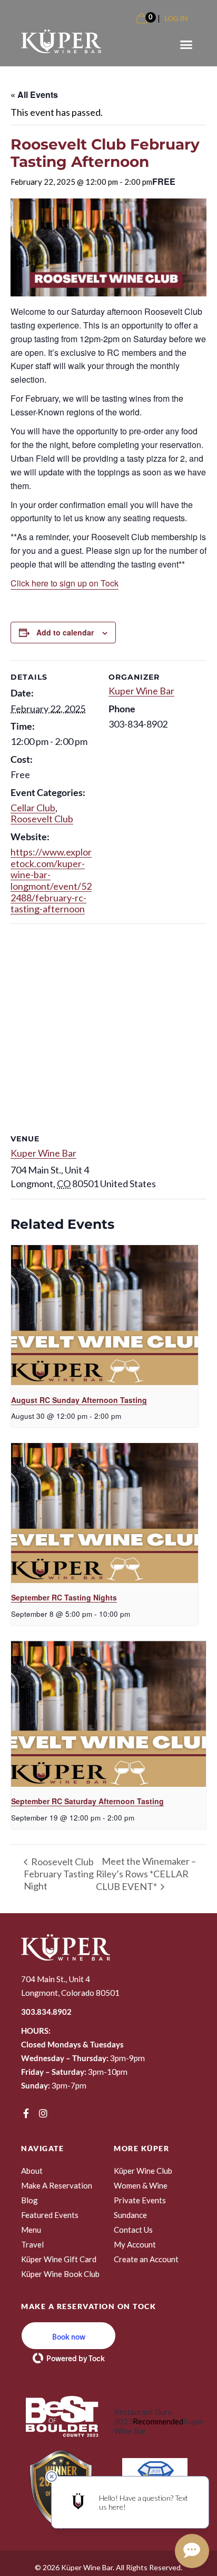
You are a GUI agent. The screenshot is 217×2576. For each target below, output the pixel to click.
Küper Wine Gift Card (59, 2259)
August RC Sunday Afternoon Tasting (79, 1400)
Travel (32, 2244)
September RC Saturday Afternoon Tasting (87, 1801)
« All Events (34, 95)
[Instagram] (43, 2113)
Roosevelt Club (42, 819)
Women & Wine (141, 2185)
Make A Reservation (57, 2185)
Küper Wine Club (143, 2171)
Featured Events (50, 2215)
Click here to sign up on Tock (65, 583)
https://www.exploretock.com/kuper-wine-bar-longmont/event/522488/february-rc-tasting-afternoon (51, 880)
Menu (31, 2230)
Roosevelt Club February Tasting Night (59, 1874)
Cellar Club (33, 808)
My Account (135, 2244)
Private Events (140, 2200)
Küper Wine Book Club (60, 2274)
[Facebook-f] (26, 2113)
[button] (186, 45)
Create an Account (146, 2259)
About (32, 2171)
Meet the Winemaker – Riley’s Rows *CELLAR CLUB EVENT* (146, 1873)
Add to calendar (65, 632)
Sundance (130, 2215)
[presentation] (105, 1315)
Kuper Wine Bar (141, 691)
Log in (176, 18)
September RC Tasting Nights (64, 1597)
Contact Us (133, 2230)
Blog (29, 2200)
